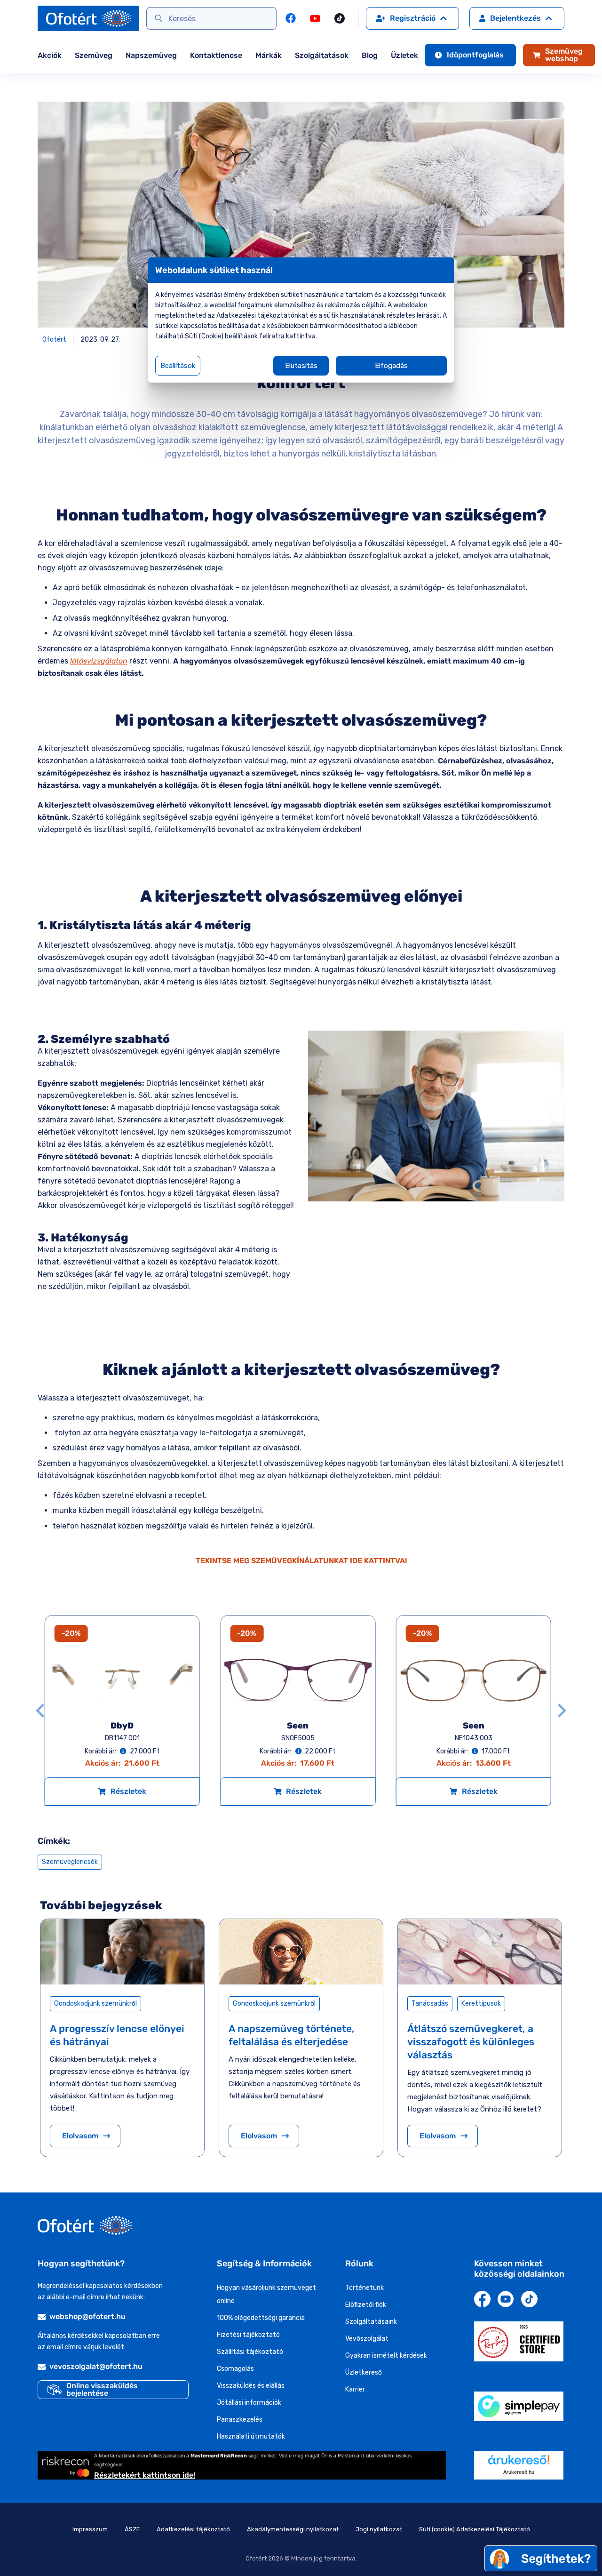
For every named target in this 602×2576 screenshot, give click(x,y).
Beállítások (178, 366)
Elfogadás (391, 366)
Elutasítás (301, 366)
